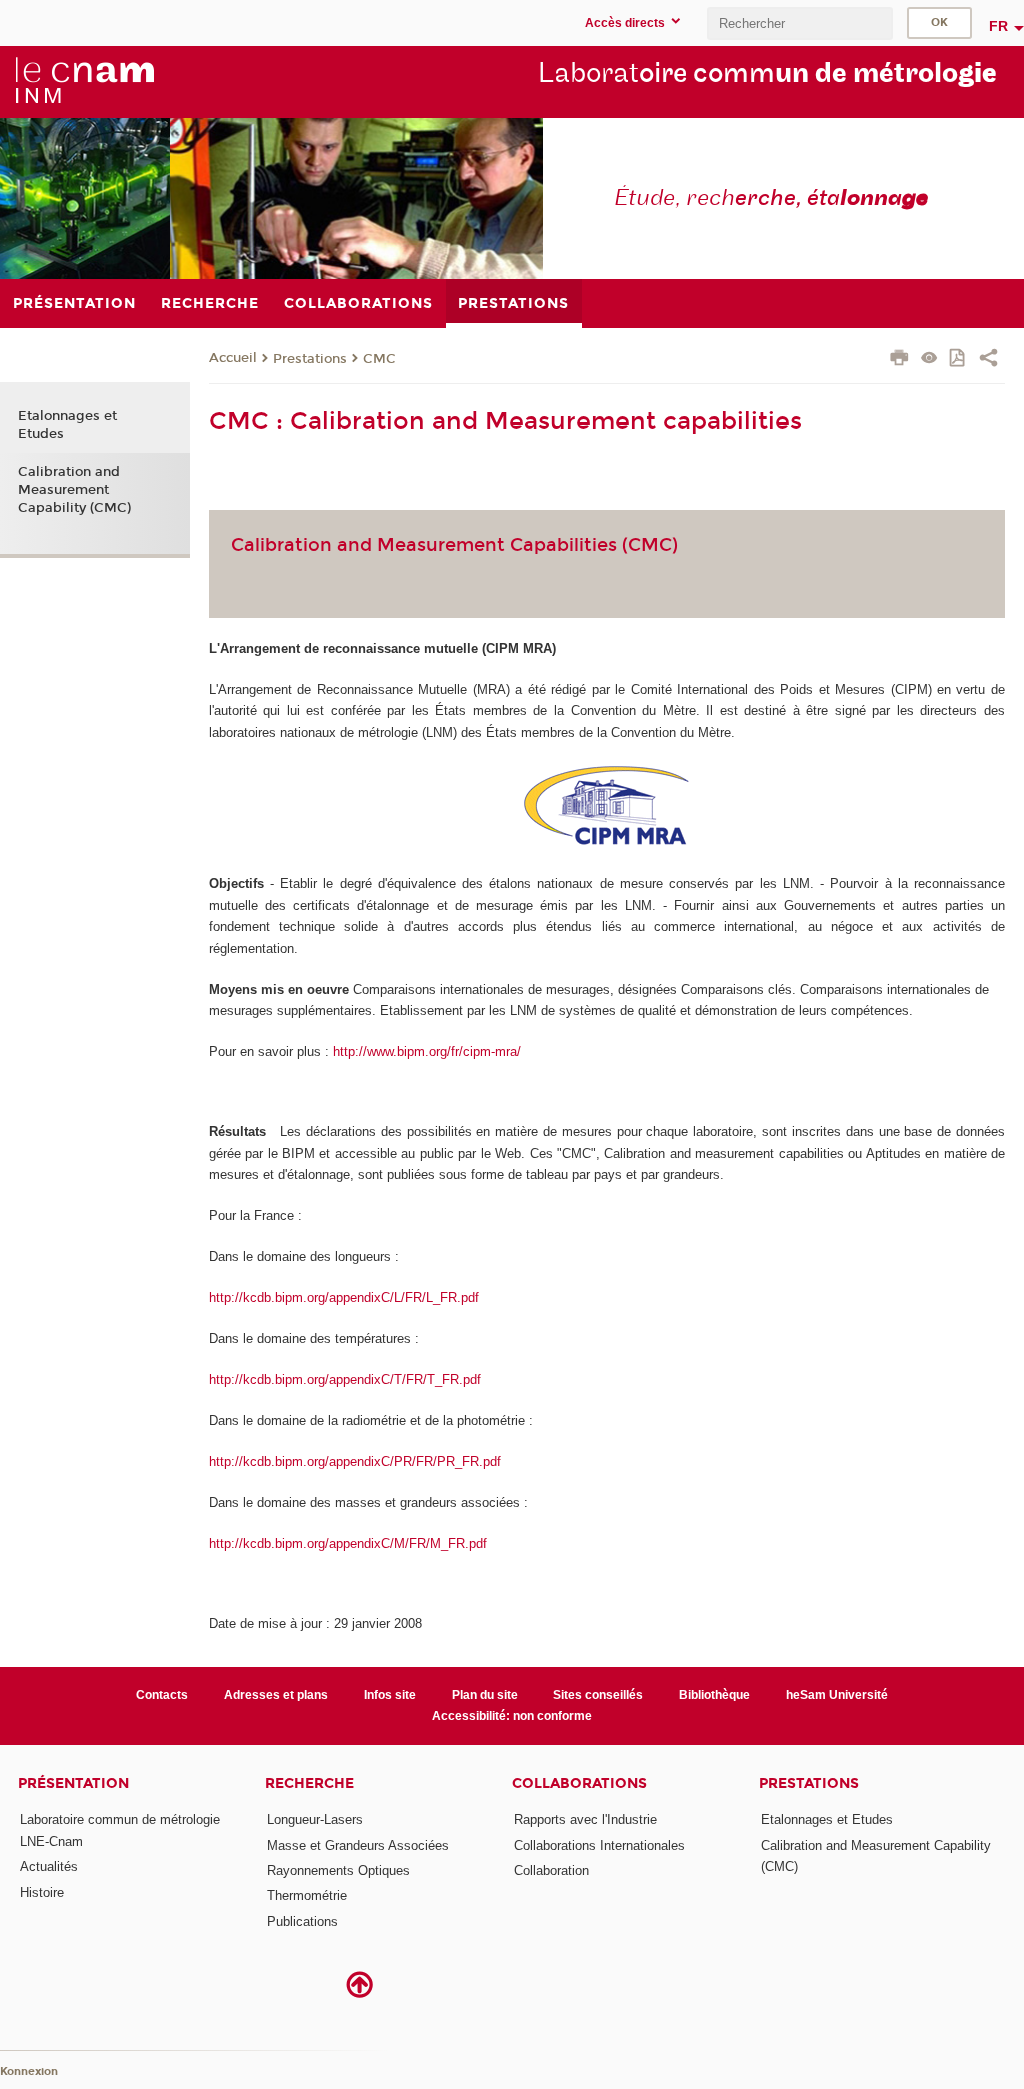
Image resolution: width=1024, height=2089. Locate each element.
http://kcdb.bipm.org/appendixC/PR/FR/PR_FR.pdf (355, 1461)
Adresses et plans (276, 1695)
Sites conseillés (598, 1695)
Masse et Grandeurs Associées (358, 1845)
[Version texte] (929, 359)
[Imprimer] (899, 360)
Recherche (309, 1783)
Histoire (42, 1892)
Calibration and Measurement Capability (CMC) (74, 490)
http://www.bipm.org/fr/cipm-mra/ (427, 1051)
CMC (379, 359)
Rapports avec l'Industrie (585, 1819)
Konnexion (29, 2071)
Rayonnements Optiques (338, 1870)
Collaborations (579, 1783)
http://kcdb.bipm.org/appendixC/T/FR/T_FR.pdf (345, 1379)
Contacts (162, 1695)
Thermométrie (307, 1895)
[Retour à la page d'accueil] (84, 81)
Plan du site (485, 1695)
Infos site (390, 1695)
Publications (302, 1921)
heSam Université (837, 1695)
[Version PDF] (958, 359)
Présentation (73, 1783)
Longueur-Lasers (315, 1819)
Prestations (310, 359)
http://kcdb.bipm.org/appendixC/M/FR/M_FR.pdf (348, 1543)
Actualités (49, 1866)
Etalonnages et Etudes (67, 425)
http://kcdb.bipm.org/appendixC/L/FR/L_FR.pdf (344, 1297)
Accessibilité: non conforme (512, 1716)
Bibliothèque (714, 1695)
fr (998, 26)
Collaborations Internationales (599, 1845)
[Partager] (988, 360)
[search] (800, 23)
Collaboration (551, 1870)
